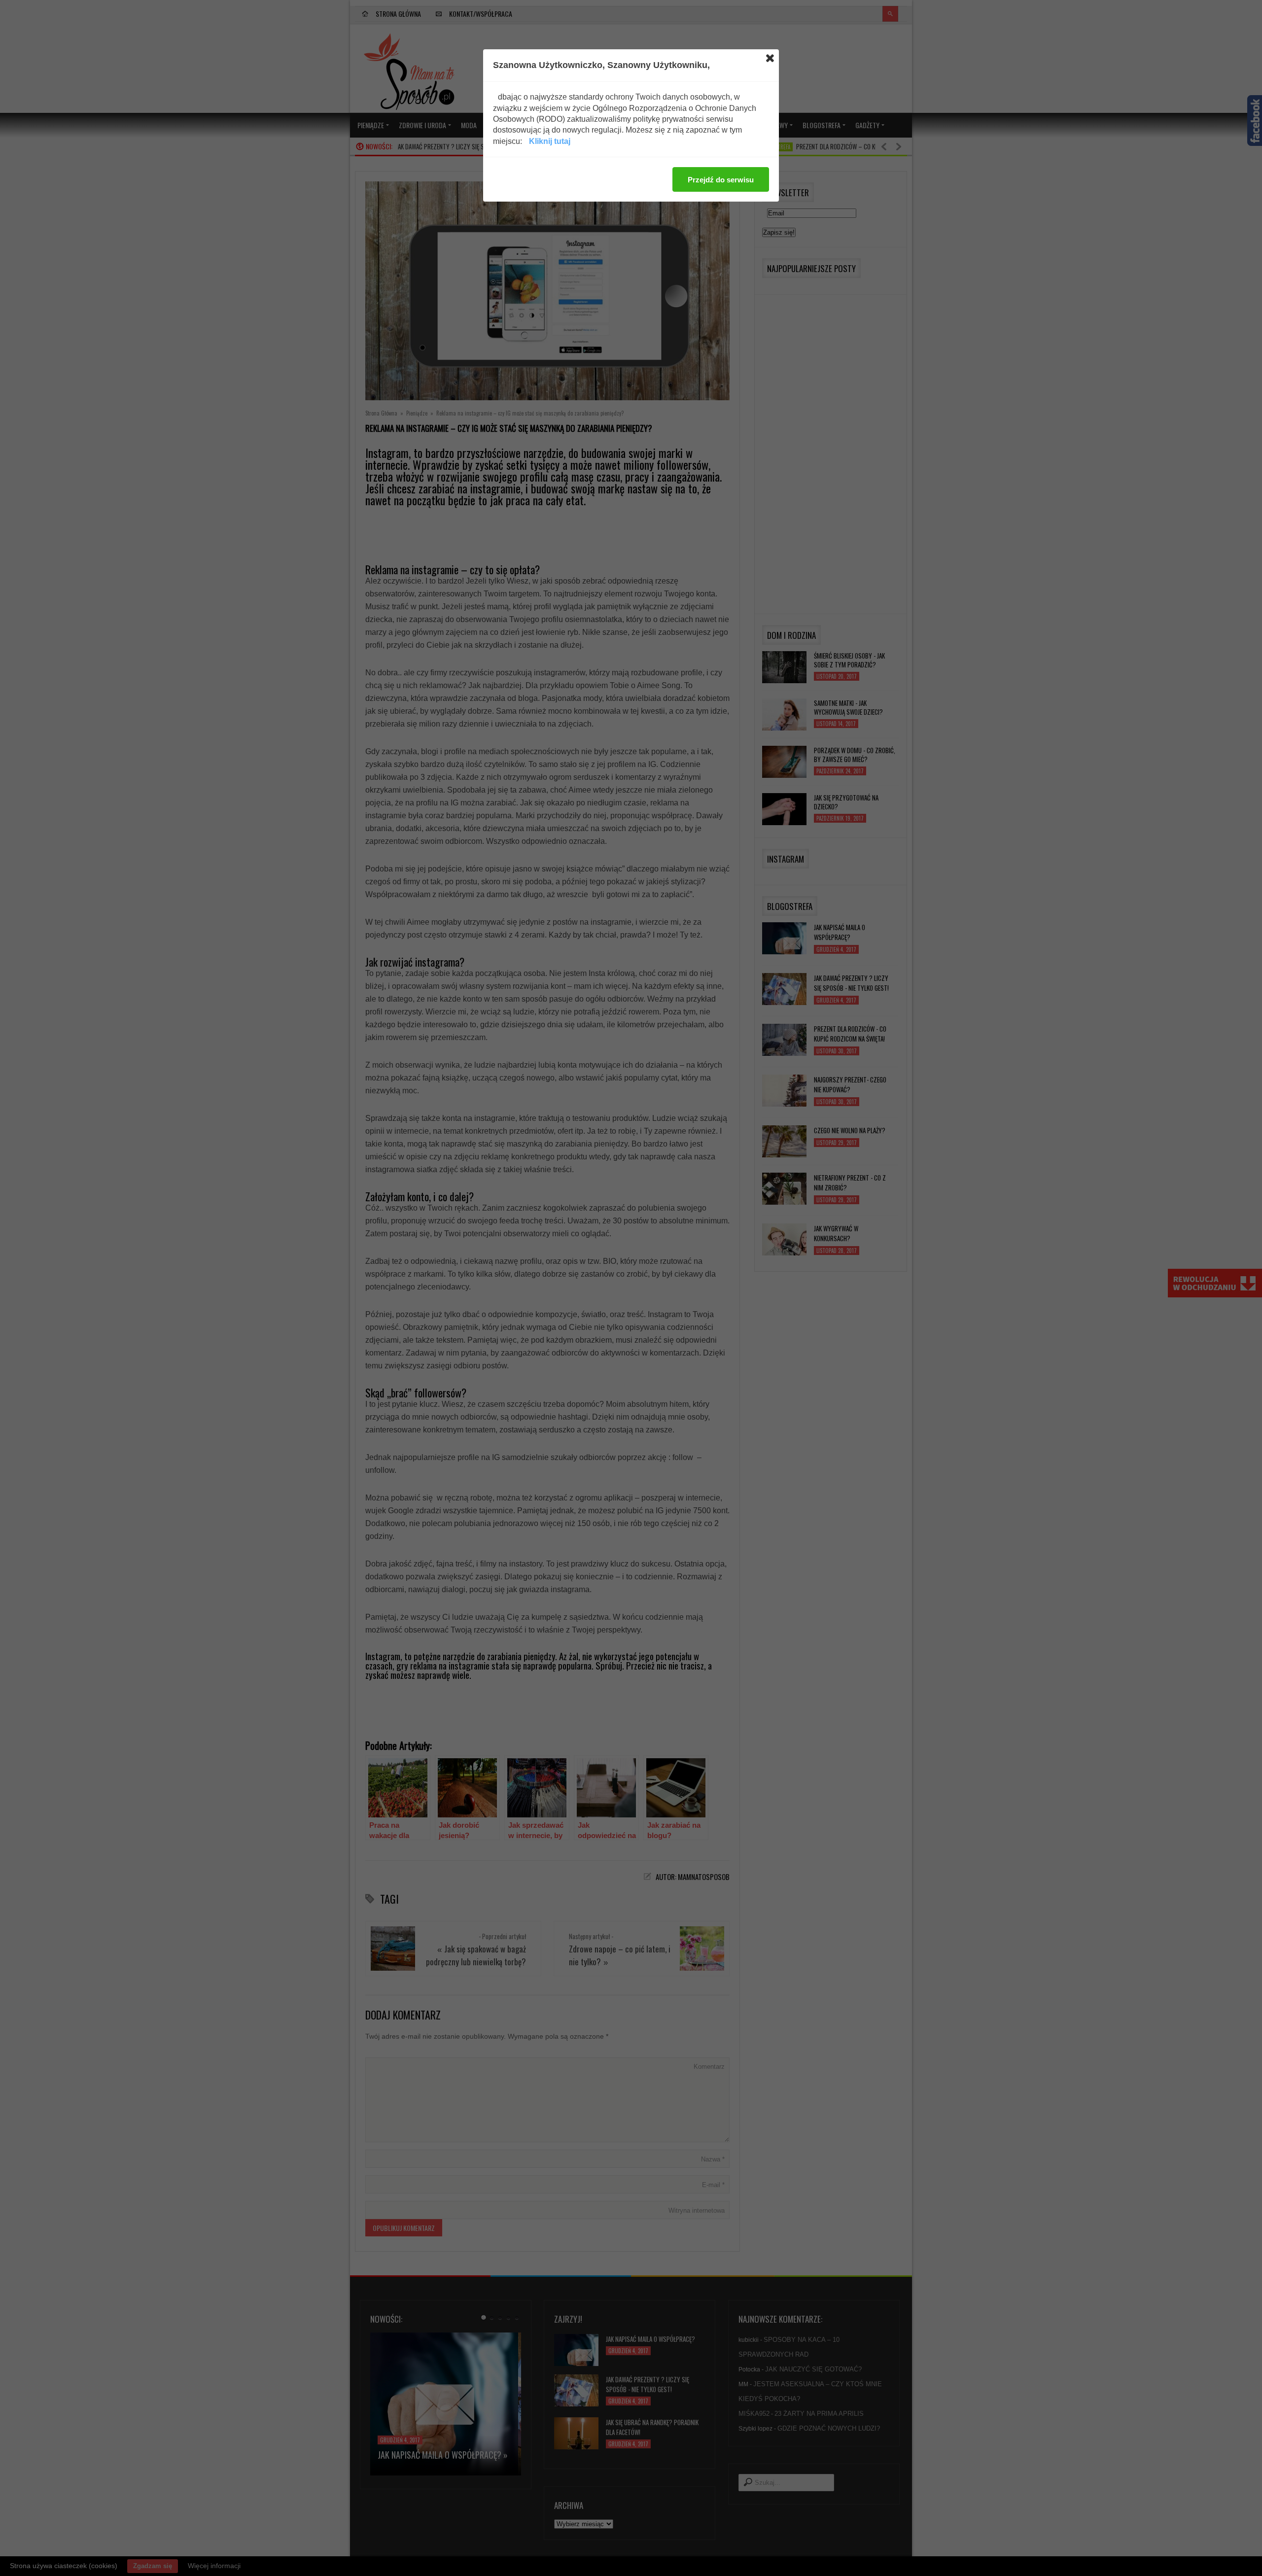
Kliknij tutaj (550, 141)
